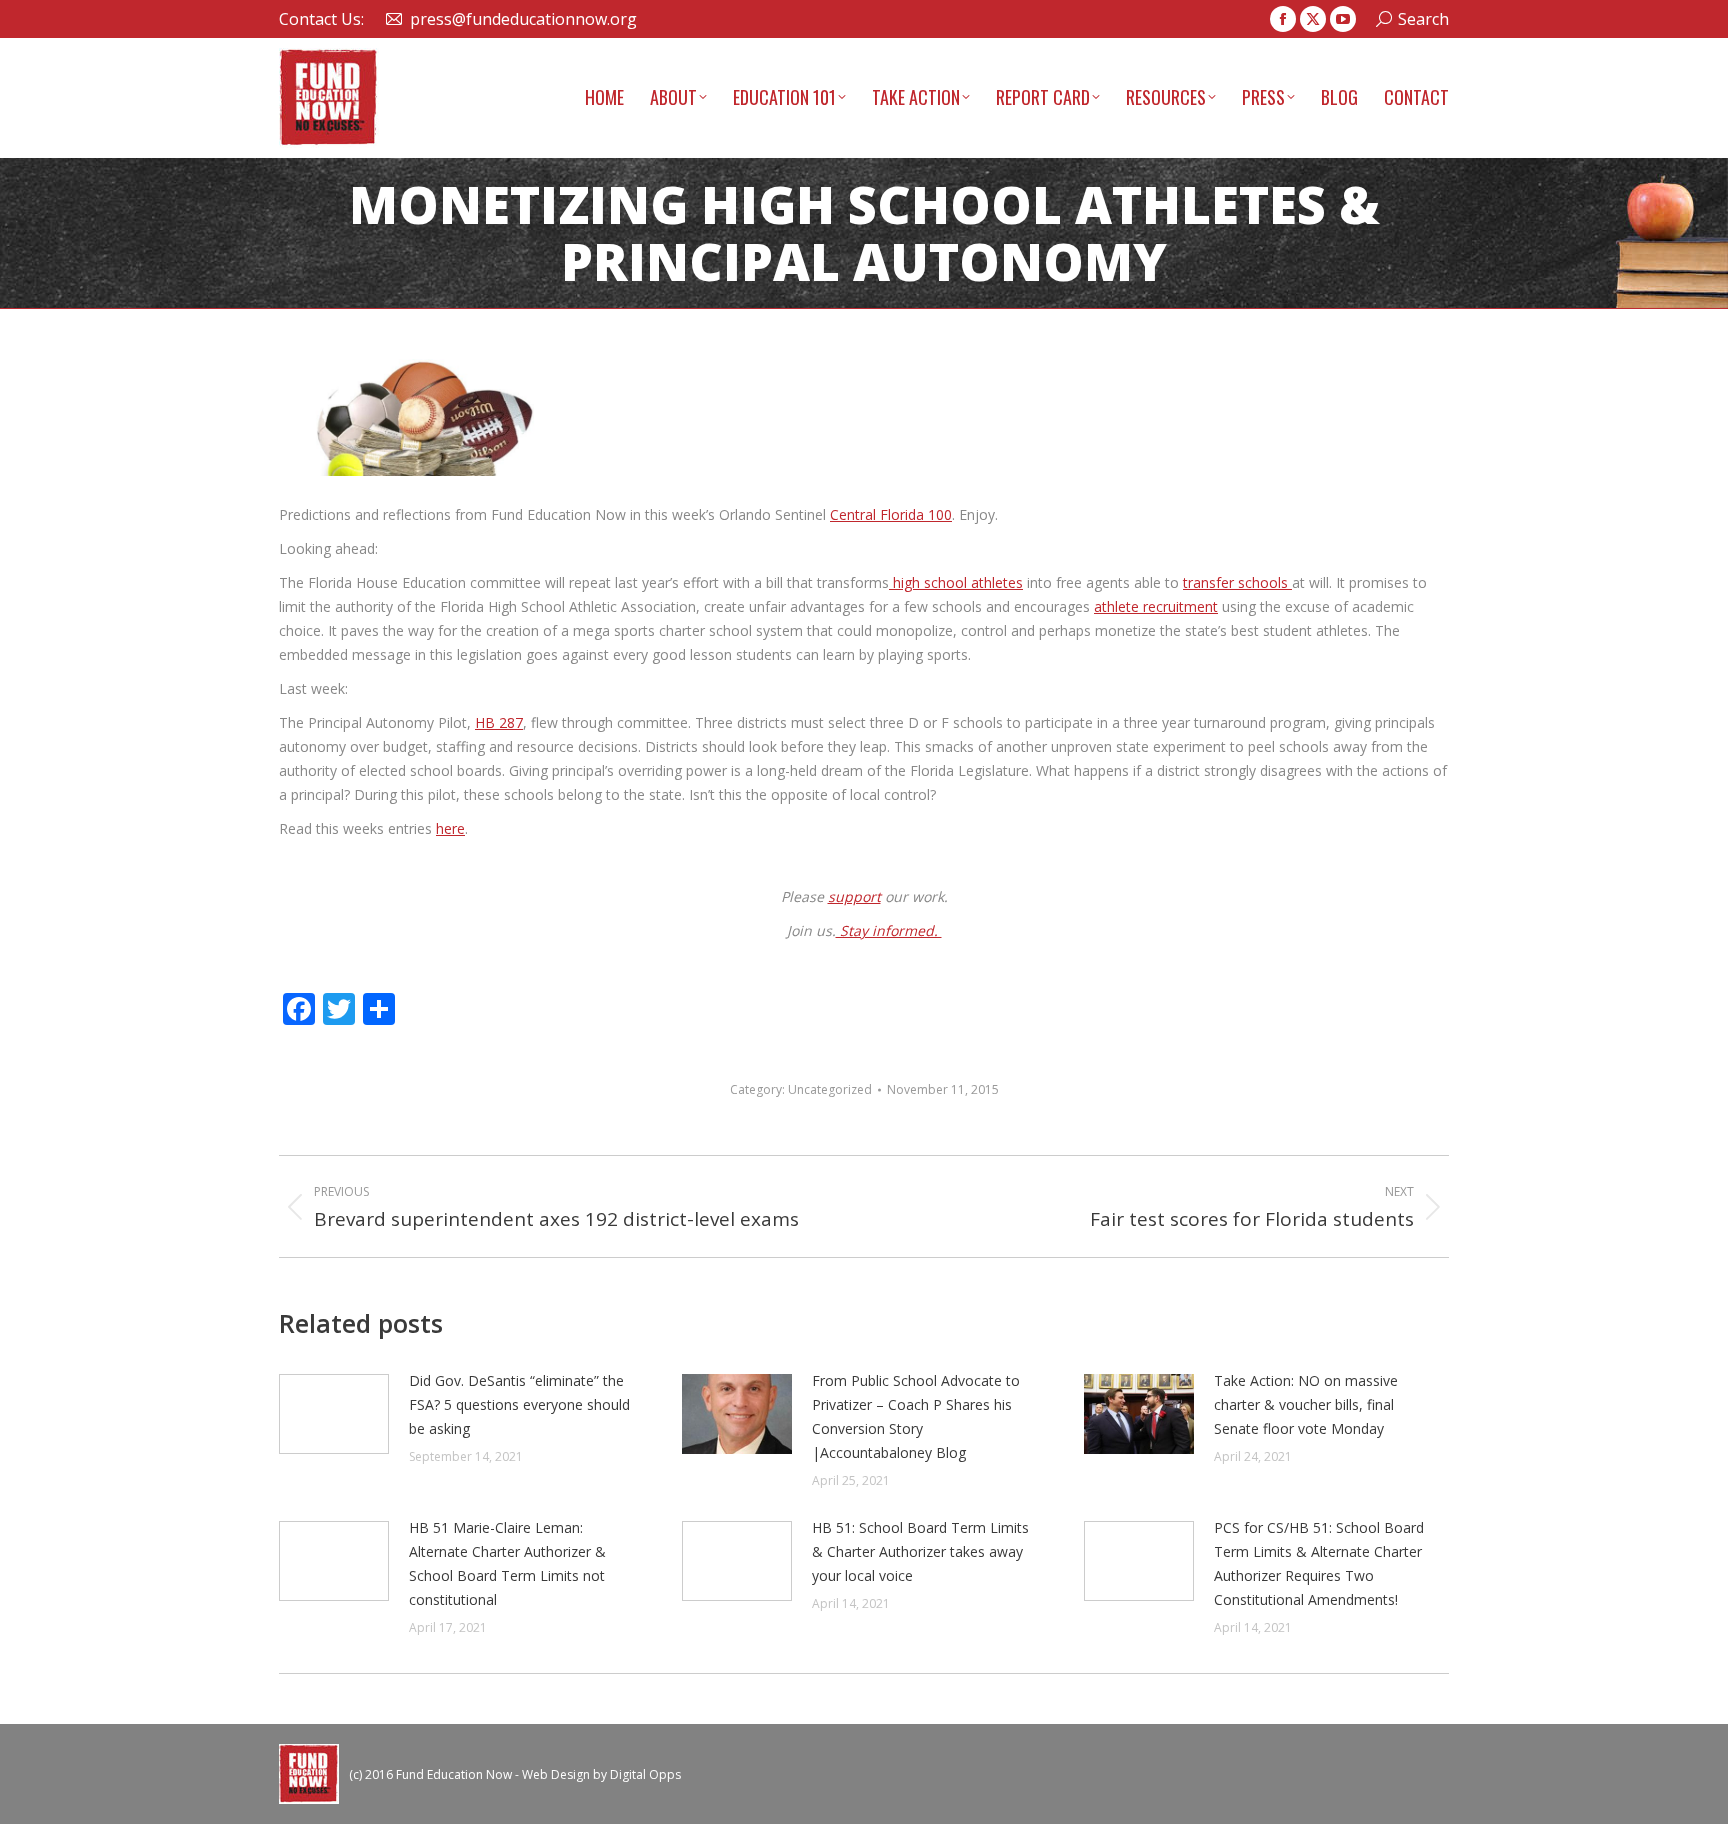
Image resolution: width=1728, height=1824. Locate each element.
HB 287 (499, 722)
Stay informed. (889, 930)
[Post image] (334, 1414)
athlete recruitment (1156, 606)
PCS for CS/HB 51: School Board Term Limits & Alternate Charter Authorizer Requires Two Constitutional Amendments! (1319, 1563)
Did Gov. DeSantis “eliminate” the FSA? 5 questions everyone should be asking (519, 1404)
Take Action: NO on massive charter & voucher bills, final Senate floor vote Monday (1306, 1404)
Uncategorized (830, 1089)
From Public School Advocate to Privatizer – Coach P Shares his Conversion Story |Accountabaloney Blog (916, 1416)
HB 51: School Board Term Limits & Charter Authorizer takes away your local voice (920, 1551)
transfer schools (1237, 582)
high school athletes (956, 582)
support (854, 896)
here (450, 828)
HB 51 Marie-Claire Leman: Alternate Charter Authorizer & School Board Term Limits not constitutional (507, 1563)
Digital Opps (645, 1774)
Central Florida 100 (891, 514)
